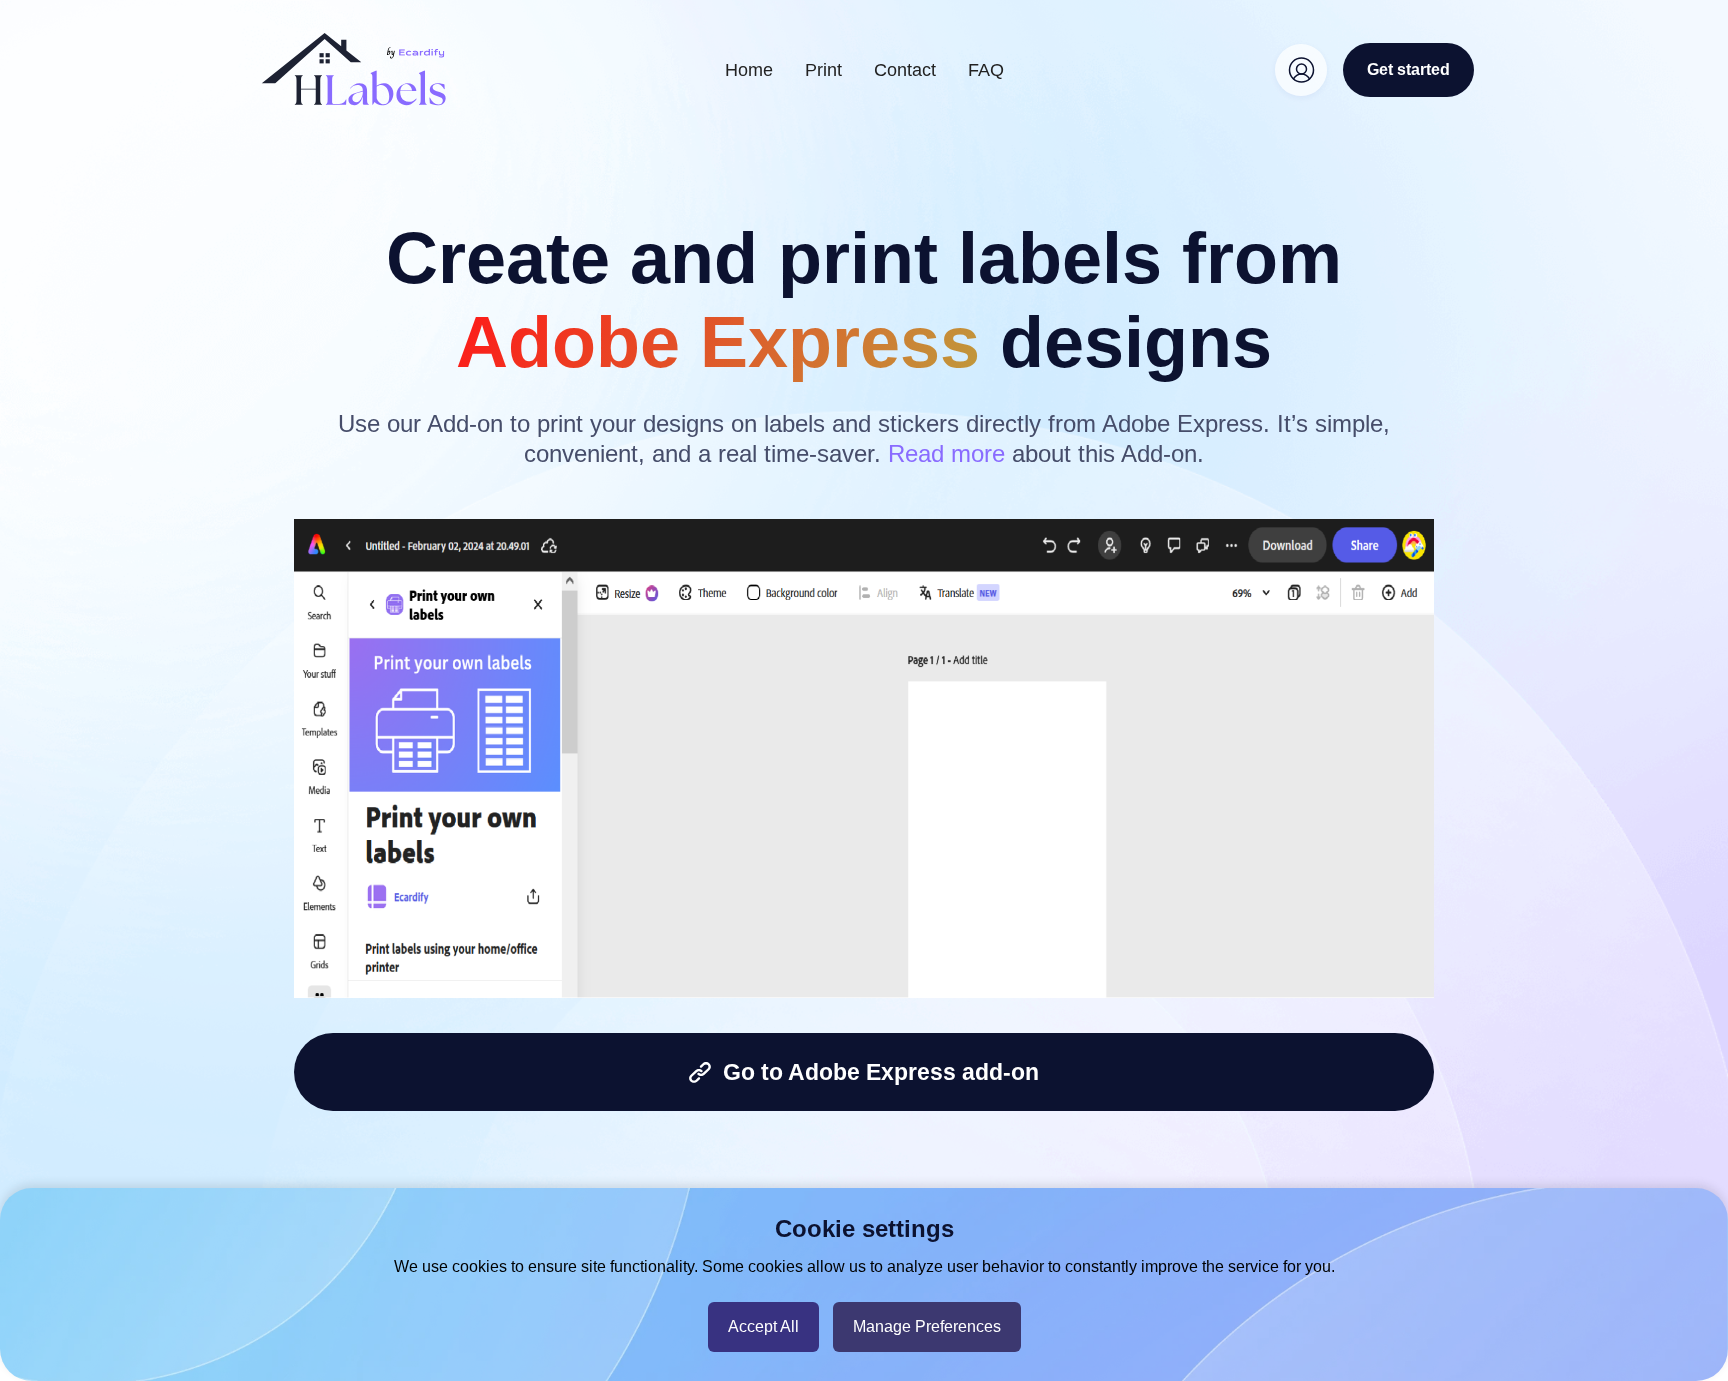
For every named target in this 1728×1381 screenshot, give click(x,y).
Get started (1408, 69)
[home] (354, 69)
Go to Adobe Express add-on (875, 1072)
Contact (905, 70)
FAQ (986, 70)
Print (823, 70)
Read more (946, 453)
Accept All (763, 1326)
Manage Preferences (927, 1326)
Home (749, 70)
